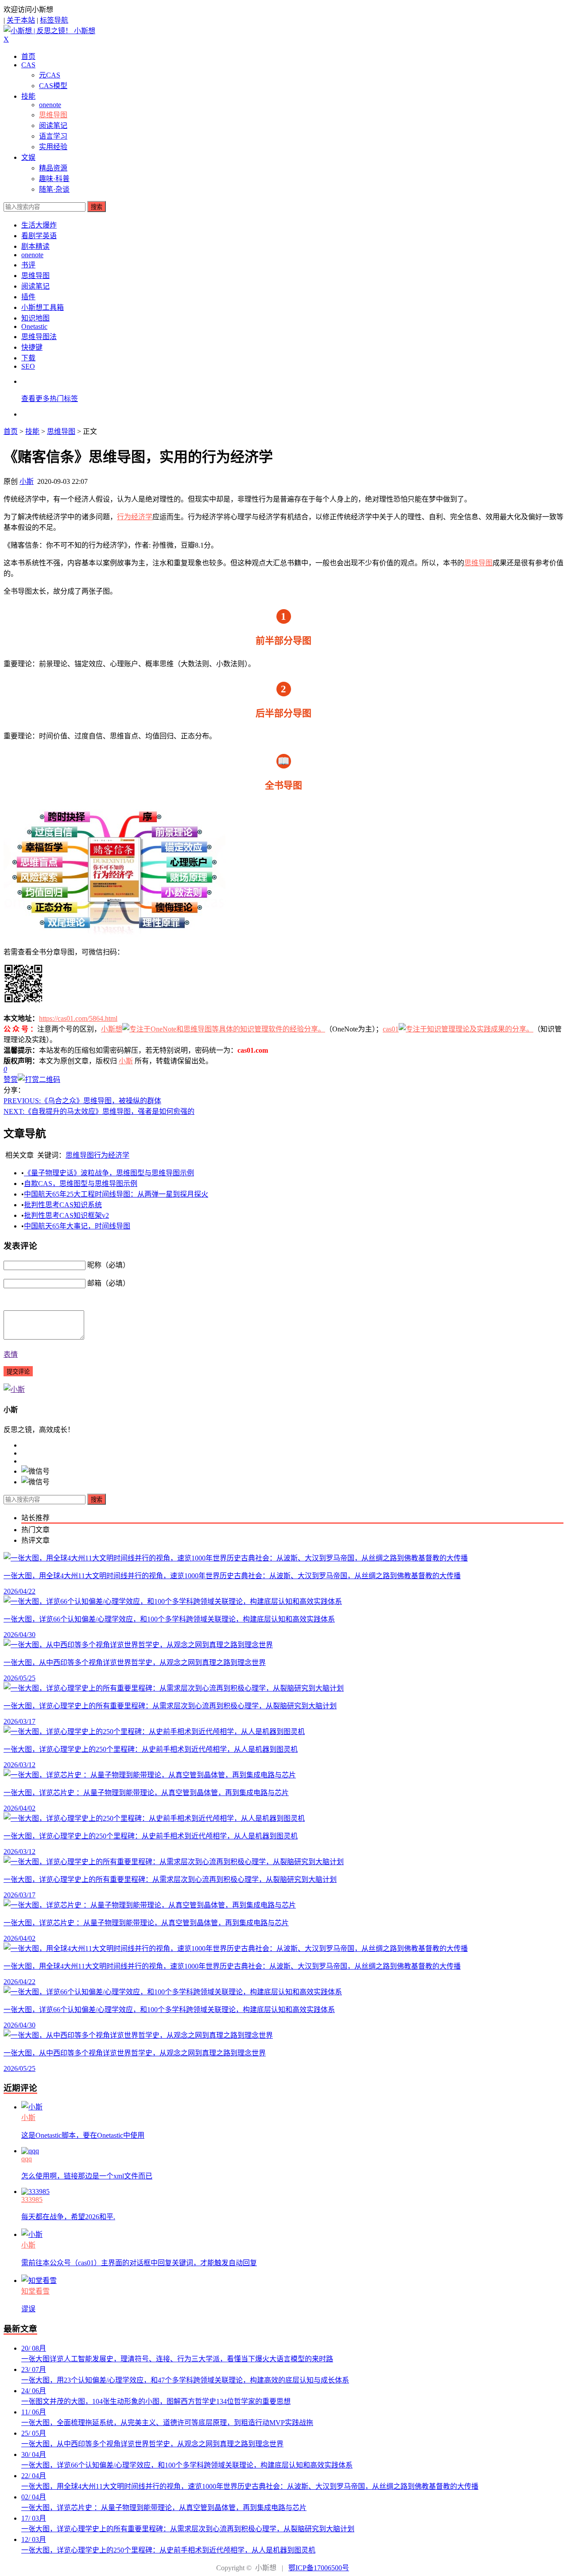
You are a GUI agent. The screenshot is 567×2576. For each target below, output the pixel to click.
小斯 (27, 481)
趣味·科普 (54, 179)
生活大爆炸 (39, 225)
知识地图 (35, 318)
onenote (50, 105)
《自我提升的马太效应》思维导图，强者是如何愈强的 (99, 1111)
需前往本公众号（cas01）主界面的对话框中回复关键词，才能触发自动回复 (139, 2263)
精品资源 (53, 168)
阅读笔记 (53, 126)
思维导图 (53, 115)
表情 (11, 1354)
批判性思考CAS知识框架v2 (66, 1215)
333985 (32, 2199)
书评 (28, 265)
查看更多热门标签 (50, 399)
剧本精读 (35, 246)
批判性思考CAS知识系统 (63, 1205)
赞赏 (11, 1079)
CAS (28, 65)
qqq (27, 2159)
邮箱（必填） (109, 1283)
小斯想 (112, 1029)
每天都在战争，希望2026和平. (68, 2217)
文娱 (28, 157)
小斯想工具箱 (43, 307)
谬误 (28, 2309)
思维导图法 (39, 337)
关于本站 (21, 20)
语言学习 (53, 136)
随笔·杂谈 (54, 189)
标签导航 (54, 20)
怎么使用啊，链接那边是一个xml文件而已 (87, 2176)
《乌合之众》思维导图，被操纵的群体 (82, 1101)
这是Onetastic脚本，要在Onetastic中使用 (83, 2135)
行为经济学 (135, 517)
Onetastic (34, 326)
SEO (28, 366)
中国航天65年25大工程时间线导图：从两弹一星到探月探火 (116, 1194)
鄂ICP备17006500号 (319, 2568)
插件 (28, 297)
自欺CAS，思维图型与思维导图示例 (81, 1184)
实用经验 (53, 147)
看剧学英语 (39, 236)
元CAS (50, 75)
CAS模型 (53, 86)
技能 (28, 96)
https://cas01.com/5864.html (78, 1018)
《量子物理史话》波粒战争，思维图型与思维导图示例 (109, 1173)
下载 (28, 358)
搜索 (97, 207)
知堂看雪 (35, 2291)
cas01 (391, 1029)
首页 (28, 56)
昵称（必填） (109, 1265)
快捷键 (32, 347)
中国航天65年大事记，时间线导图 (77, 1226)
